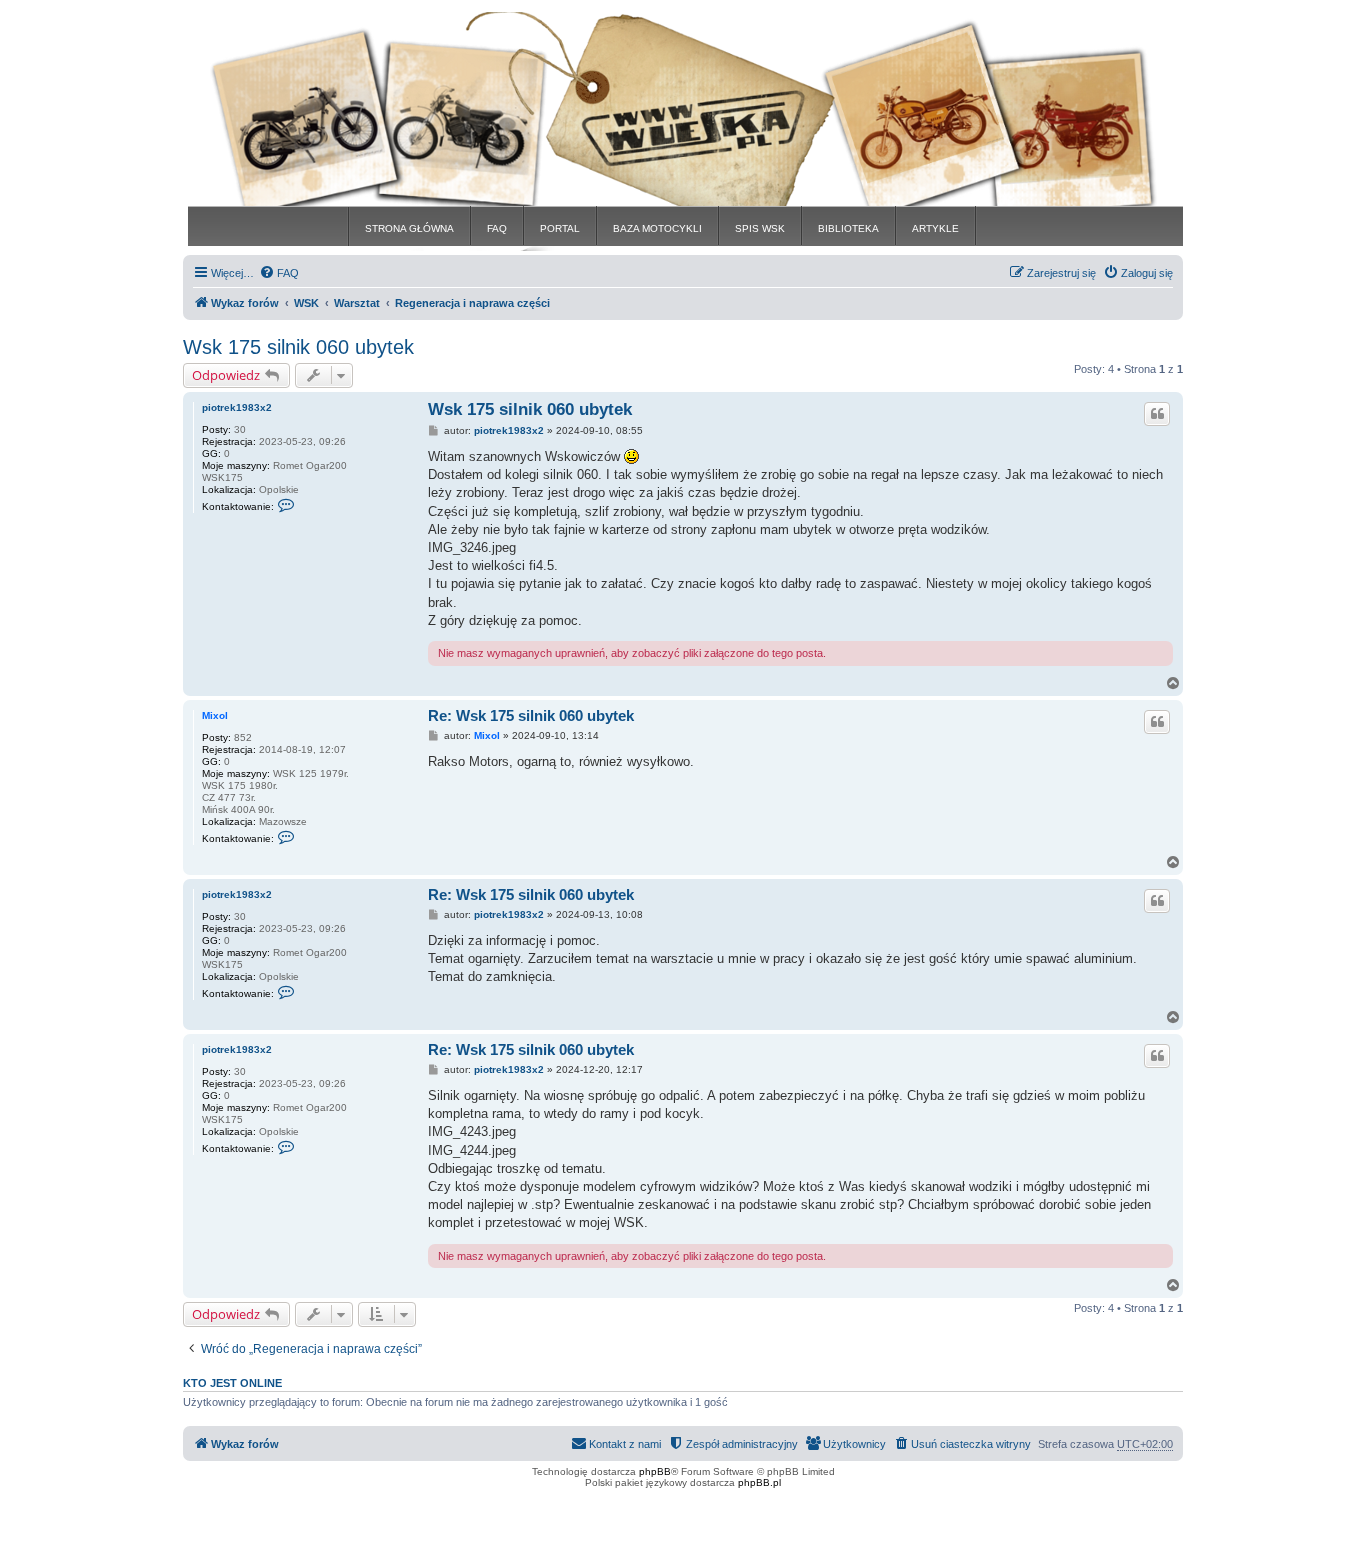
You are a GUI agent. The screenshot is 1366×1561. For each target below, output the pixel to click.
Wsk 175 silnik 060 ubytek (298, 347)
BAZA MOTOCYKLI (657, 228)
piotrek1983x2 (237, 407)
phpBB (655, 1471)
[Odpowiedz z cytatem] (1157, 414)
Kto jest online (232, 1383)
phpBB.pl (759, 1482)
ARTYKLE (935, 228)
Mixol (215, 715)
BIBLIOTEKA (848, 228)
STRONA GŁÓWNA (409, 228)
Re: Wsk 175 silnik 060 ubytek (531, 715)
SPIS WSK (760, 228)
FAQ (497, 228)
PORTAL (560, 228)
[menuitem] (279, 273)
